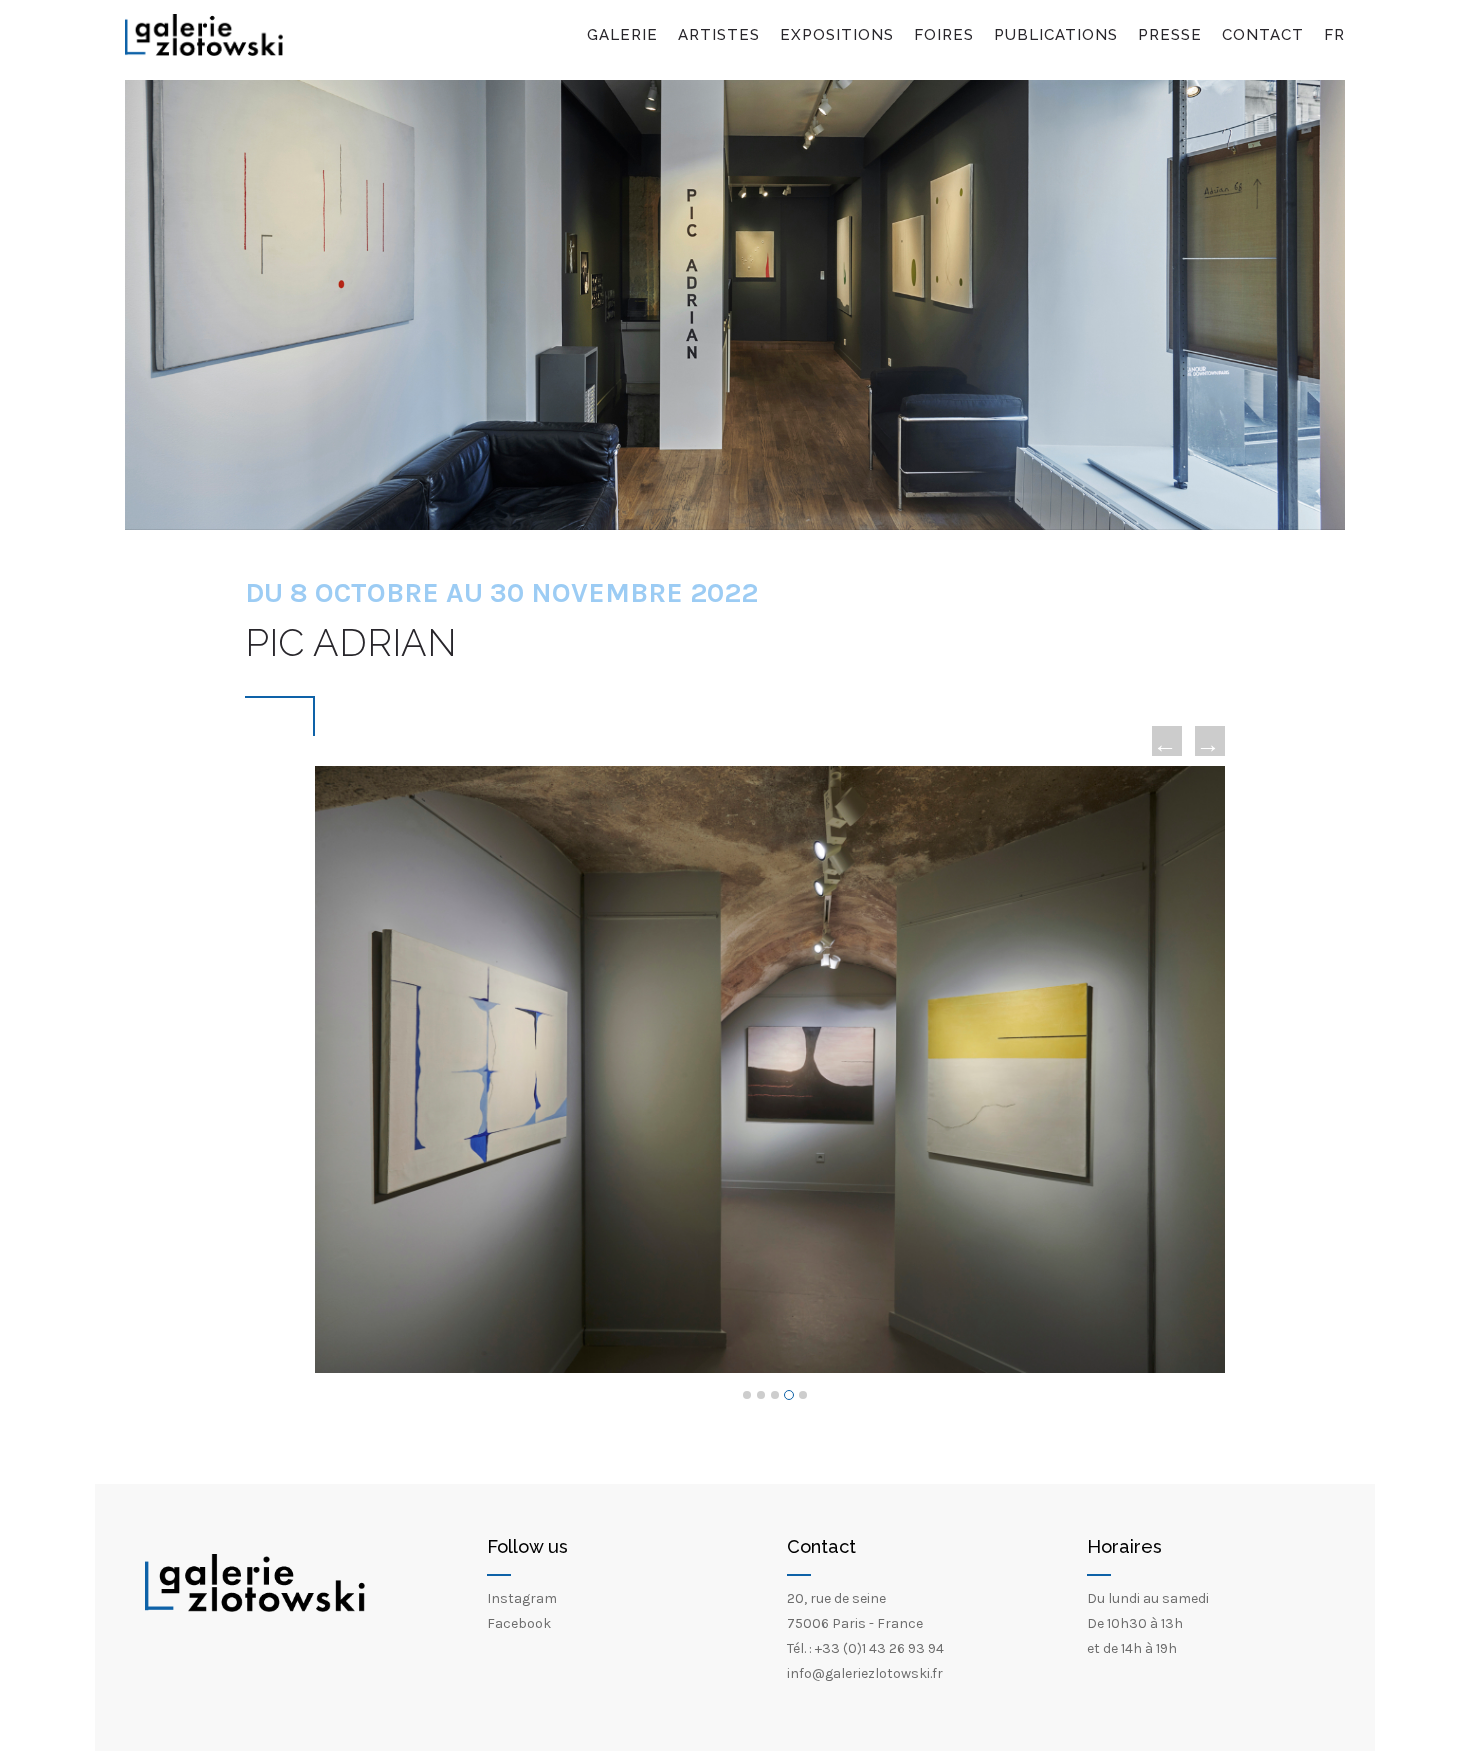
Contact (1263, 35)
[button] (1167, 741)
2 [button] (761, 1395)
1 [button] (747, 1395)
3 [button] (775, 1395)
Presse (1170, 35)
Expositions (837, 35)
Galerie (622, 35)
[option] (770, 1069)
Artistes (719, 35)
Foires (944, 35)
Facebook (519, 1623)
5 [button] (803, 1395)
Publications (1056, 35)
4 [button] (789, 1395)
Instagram (522, 1598)
